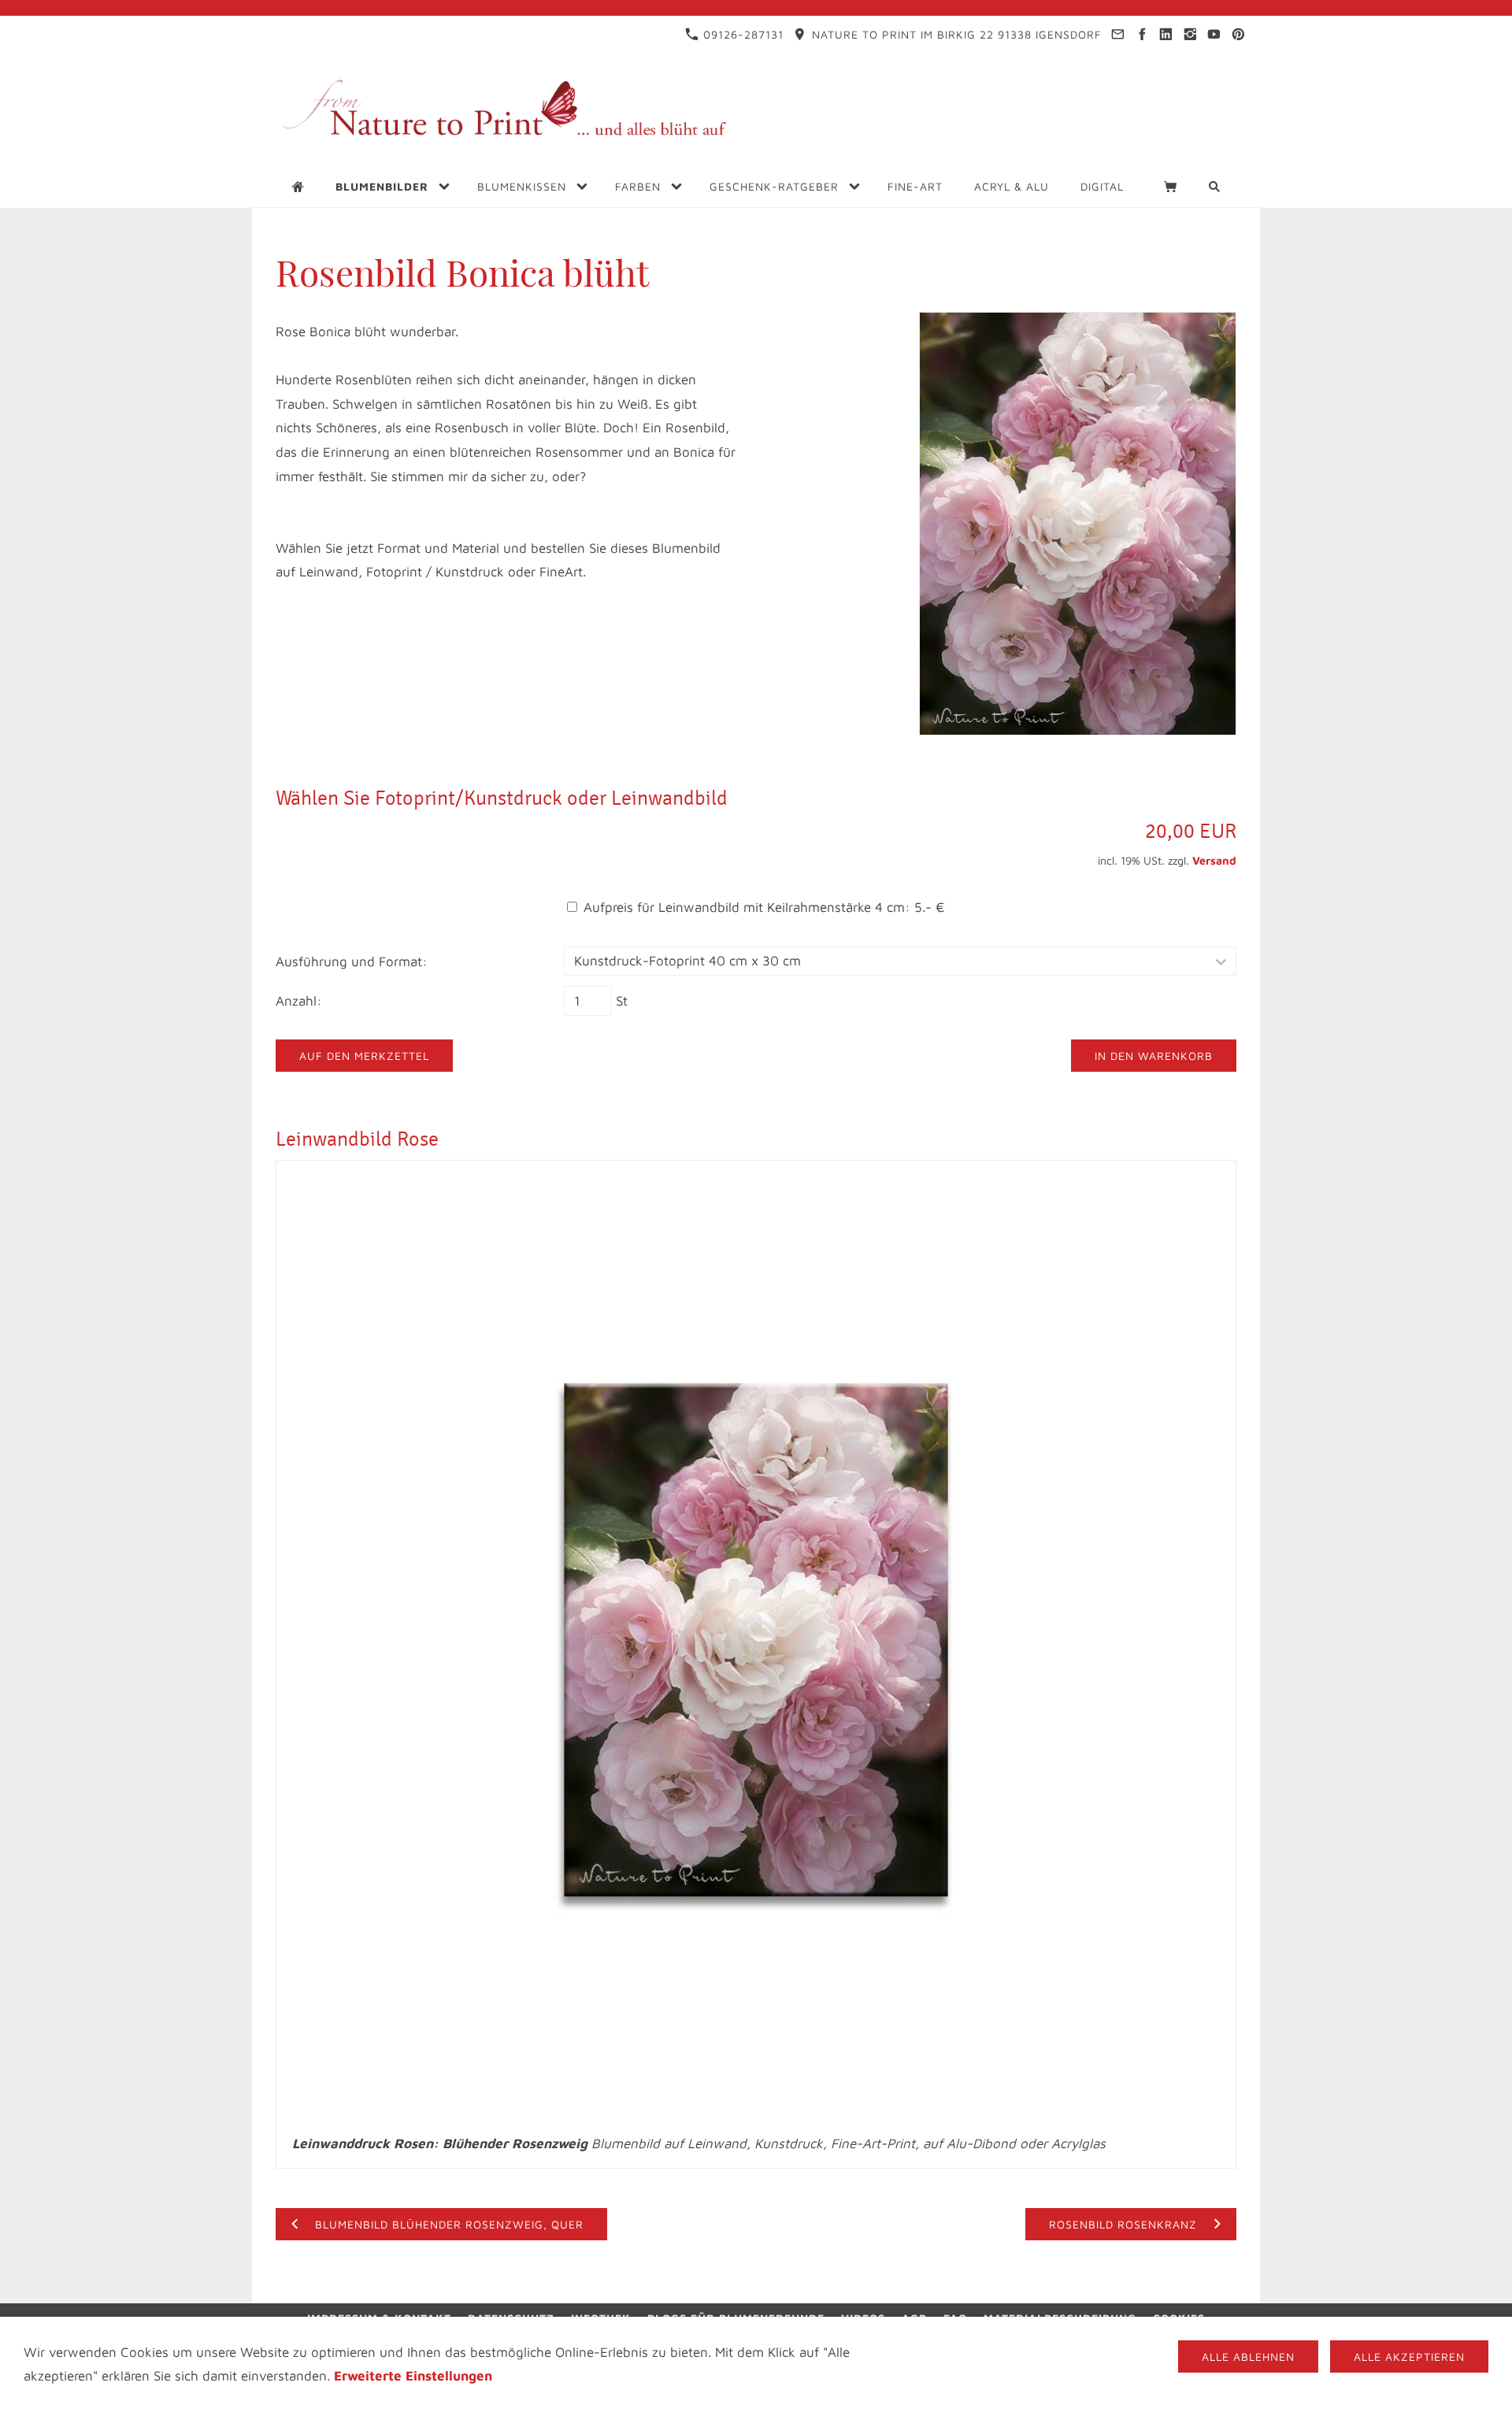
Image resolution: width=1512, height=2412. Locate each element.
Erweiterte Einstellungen (413, 2376)
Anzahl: (299, 1001)
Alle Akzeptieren (1409, 2356)
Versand (1214, 860)
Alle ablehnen (1248, 2356)
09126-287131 (741, 34)
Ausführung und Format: (352, 961)
